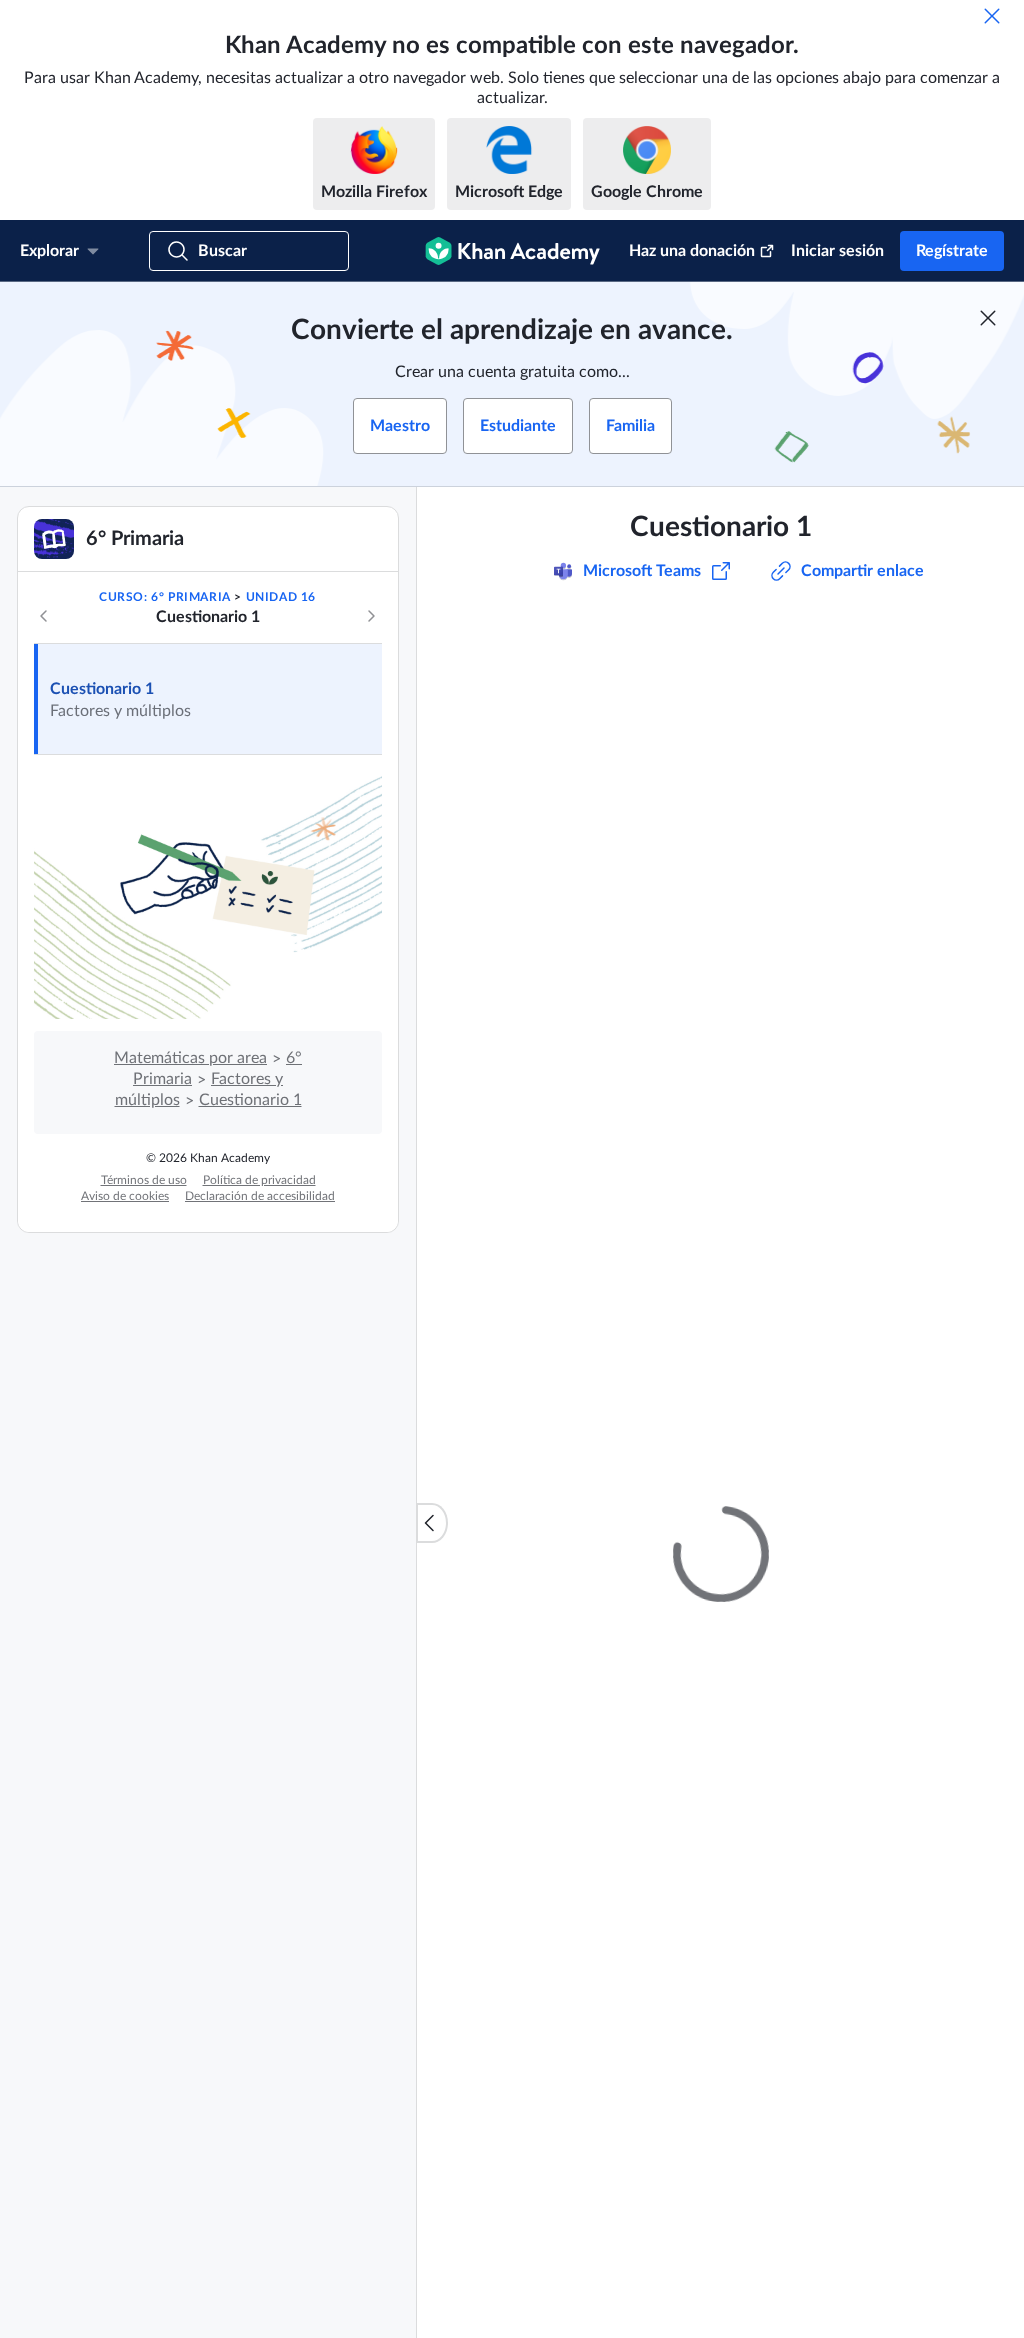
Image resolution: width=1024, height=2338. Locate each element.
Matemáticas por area (190, 1058)
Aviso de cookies (125, 1196)
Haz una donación (692, 251)
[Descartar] (992, 16)
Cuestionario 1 (102, 689)
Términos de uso (144, 1180)
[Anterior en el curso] (44, 616)
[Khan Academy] (512, 251)
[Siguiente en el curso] (371, 616)
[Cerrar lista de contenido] (432, 1523)
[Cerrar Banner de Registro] (988, 318)
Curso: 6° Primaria (165, 597)
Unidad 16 (281, 597)
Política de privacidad (259, 1180)
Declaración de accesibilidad (260, 1196)
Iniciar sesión (837, 251)
